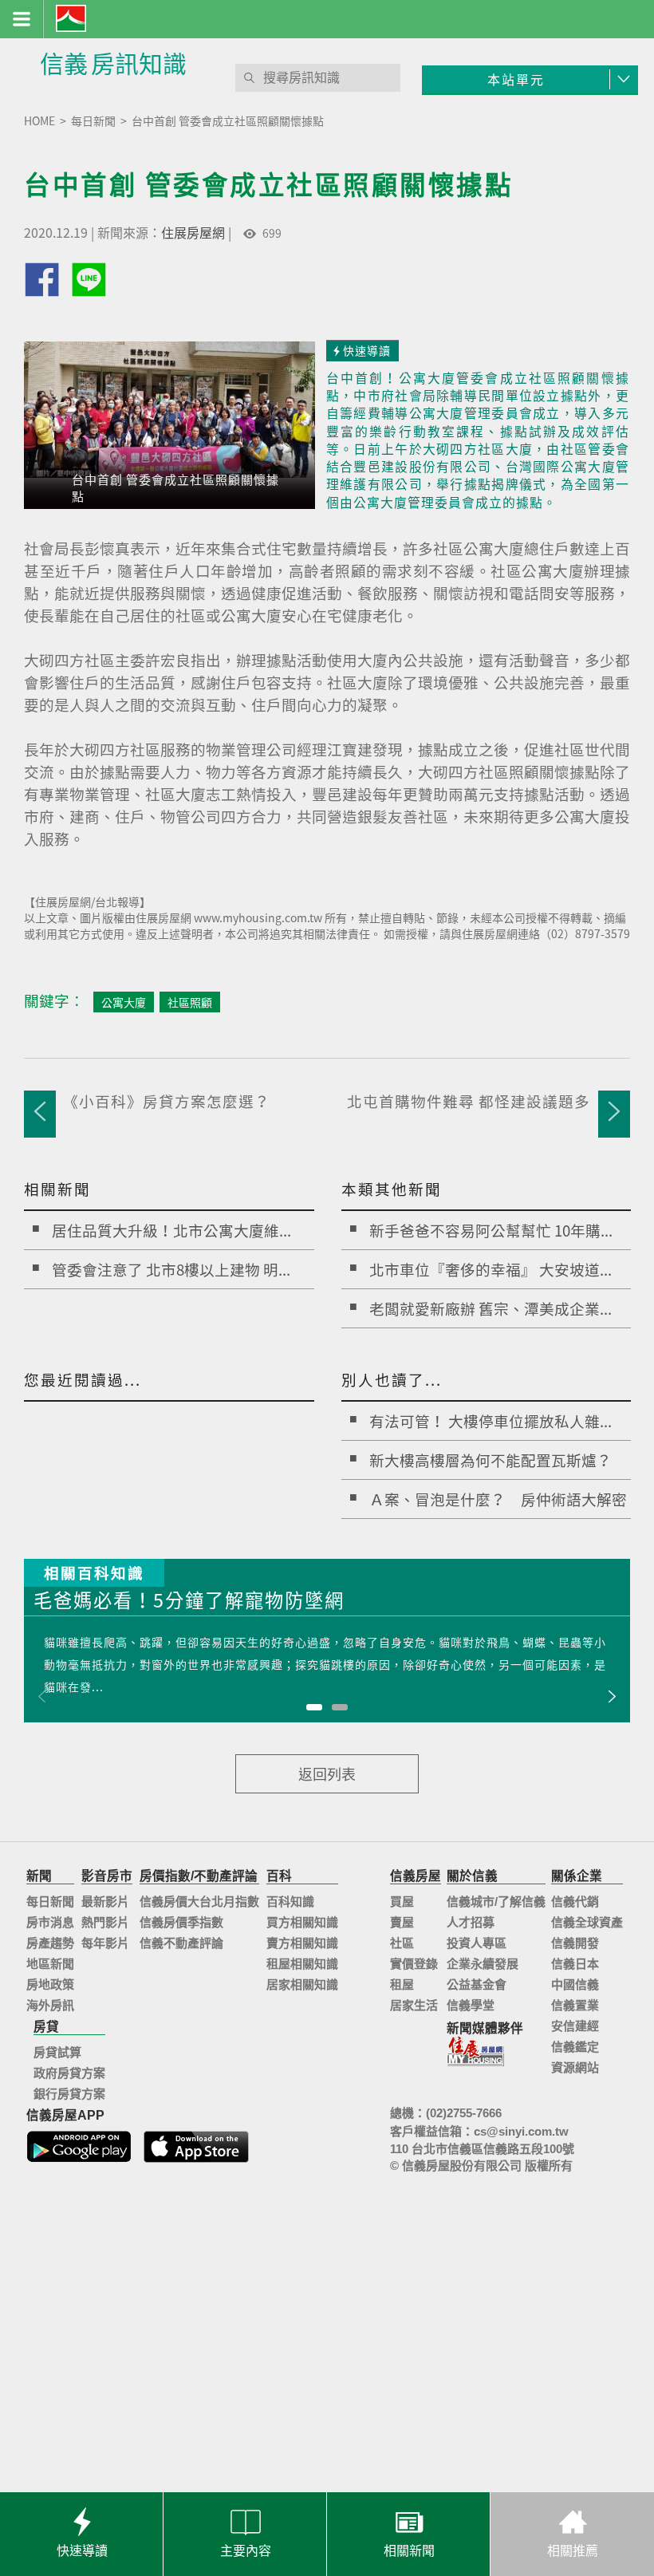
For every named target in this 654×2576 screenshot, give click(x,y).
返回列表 (327, 1774)
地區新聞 (50, 1964)
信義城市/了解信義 (496, 1901)
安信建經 (575, 2026)
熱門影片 (105, 1922)
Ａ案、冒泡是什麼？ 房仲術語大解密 (498, 1499)
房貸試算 (57, 2052)
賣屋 (402, 1922)
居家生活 (414, 2005)
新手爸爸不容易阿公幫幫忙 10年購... (491, 1230)
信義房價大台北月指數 (199, 1901)
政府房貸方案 (69, 2073)
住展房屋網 (193, 232)
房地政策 (50, 1984)
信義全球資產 (587, 1922)
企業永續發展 (483, 1964)
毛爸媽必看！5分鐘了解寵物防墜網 (189, 1602)
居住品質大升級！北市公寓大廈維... (171, 1230)
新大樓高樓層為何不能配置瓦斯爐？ (490, 1460)
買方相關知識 (302, 1922)
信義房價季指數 (181, 1922)
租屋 (402, 1984)
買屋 (402, 1901)
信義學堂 (471, 2005)
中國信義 (575, 1984)
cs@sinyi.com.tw (521, 2131)
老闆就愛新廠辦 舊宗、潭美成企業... (490, 1308)
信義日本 (575, 1964)
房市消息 (50, 1922)
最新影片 (105, 1901)
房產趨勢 (50, 1943)
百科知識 (290, 1901)
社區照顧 (190, 1002)
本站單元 (516, 79)
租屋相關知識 (302, 1964)
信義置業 (575, 2005)
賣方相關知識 (302, 1943)
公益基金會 (477, 1984)
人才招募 (471, 1922)
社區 (402, 1943)
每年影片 (105, 1943)
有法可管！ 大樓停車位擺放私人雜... (490, 1421)
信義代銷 (575, 1901)
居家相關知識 (302, 1984)
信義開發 (575, 1943)
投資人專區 (477, 1943)
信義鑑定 (575, 2047)
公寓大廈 (124, 1002)
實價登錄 (414, 1964)
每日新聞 (50, 1901)
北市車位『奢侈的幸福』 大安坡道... (490, 1269)
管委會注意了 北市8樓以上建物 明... (171, 1269)
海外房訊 (50, 2005)
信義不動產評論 (181, 1943)
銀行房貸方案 (69, 2094)
